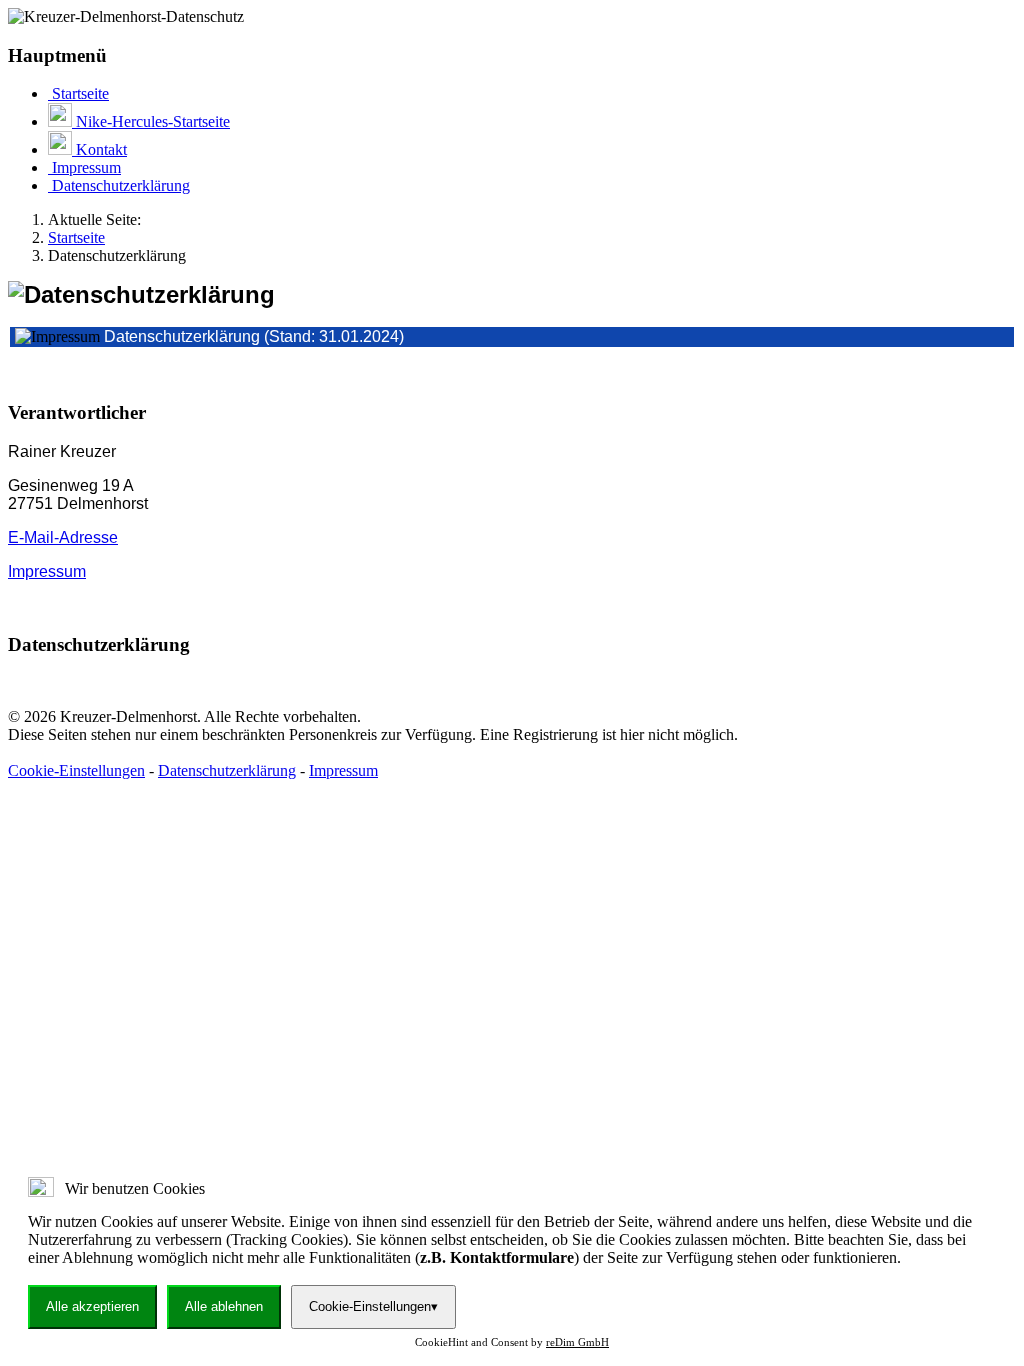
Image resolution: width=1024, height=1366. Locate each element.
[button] (512, 413)
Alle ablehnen (224, 1306)
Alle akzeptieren (92, 1306)
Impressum (47, 571)
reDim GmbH (577, 1342)
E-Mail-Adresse (63, 537)
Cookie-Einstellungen (76, 770)
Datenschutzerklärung (227, 770)
